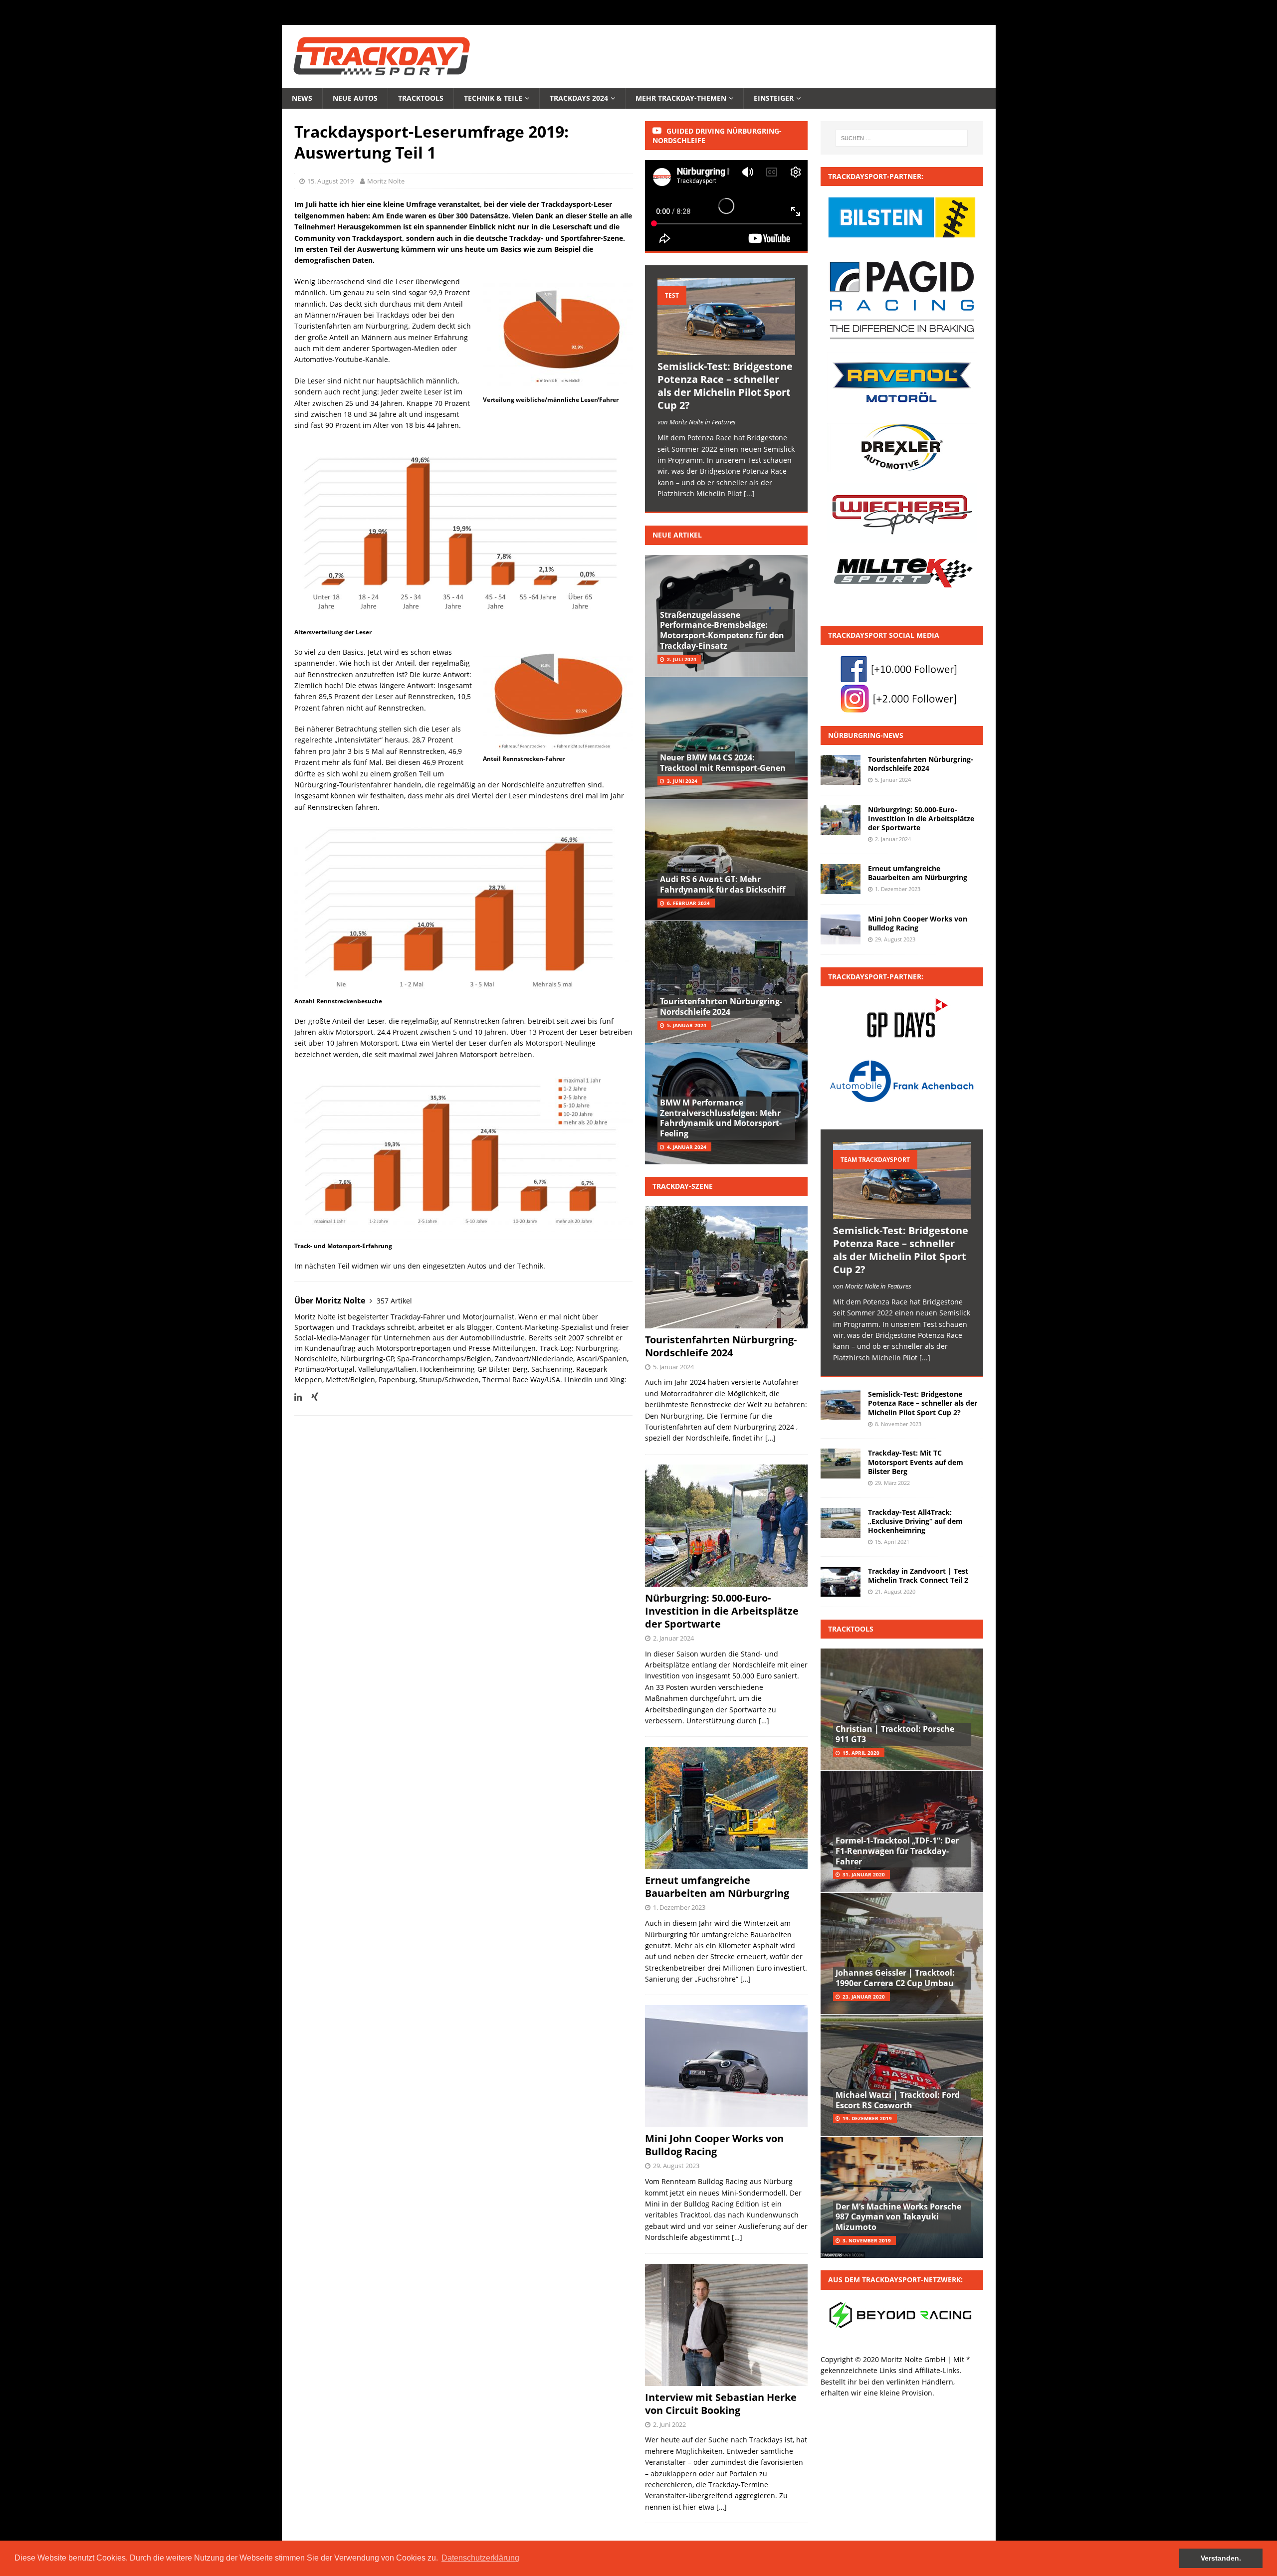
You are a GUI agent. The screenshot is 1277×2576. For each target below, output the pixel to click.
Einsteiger (774, 98)
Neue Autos (355, 98)
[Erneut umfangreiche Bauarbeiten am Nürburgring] (841, 879)
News (302, 98)
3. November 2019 (867, 2240)
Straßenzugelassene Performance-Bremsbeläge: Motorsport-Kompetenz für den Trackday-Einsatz (722, 630)
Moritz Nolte (386, 181)
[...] (749, 493)
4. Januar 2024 (687, 1147)
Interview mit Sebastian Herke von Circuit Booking (721, 2404)
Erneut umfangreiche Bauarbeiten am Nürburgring (717, 1887)
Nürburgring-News (866, 735)
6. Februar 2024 (688, 903)
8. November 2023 (898, 1424)
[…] (770, 1438)
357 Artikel (394, 1301)
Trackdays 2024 (579, 98)
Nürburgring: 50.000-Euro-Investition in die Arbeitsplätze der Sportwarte (722, 1611)
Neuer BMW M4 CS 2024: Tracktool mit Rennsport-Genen (723, 763)
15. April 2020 (861, 1753)
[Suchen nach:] (902, 138)
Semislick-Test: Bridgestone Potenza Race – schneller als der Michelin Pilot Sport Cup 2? (725, 386)
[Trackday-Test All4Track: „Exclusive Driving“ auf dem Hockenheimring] (841, 1523)
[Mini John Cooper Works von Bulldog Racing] (841, 929)
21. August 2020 (895, 1591)
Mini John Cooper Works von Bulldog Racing (714, 2145)
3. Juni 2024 (682, 781)
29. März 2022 (892, 1483)
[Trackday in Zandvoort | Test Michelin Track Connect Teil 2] (841, 1582)
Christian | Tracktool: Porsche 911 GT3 (895, 1734)
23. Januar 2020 (864, 1997)
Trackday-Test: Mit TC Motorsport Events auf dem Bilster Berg (916, 1462)
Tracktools (421, 98)
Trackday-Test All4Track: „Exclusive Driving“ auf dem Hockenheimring (915, 1521)
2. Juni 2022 (669, 2424)
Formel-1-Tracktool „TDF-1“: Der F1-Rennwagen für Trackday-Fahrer (897, 1851)
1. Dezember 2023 (679, 1907)
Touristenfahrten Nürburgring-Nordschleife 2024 (721, 1007)
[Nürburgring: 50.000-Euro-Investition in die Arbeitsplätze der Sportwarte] (841, 820)
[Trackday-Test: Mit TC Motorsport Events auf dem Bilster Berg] (841, 1464)
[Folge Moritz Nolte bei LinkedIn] (298, 1397)
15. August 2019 (330, 181)
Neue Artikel (677, 535)
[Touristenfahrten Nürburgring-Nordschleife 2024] (841, 770)
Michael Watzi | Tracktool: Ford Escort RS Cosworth (898, 2100)
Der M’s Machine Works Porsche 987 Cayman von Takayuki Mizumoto (898, 2217)
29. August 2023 (676, 2166)
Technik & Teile (493, 98)
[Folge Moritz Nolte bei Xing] (311, 1397)
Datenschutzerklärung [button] (480, 2558)
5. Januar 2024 (687, 1025)
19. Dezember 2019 (867, 2118)
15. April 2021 (892, 1542)
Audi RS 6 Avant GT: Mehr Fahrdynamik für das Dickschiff (723, 884)
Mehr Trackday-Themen (681, 98)
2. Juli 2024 (682, 659)
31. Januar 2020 (864, 1874)
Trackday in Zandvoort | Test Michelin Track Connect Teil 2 (918, 1575)
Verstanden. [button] (1221, 2558)
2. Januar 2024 (673, 1638)
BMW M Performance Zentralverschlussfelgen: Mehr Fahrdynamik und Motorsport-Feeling (721, 1118)
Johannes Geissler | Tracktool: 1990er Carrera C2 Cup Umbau (895, 1978)
